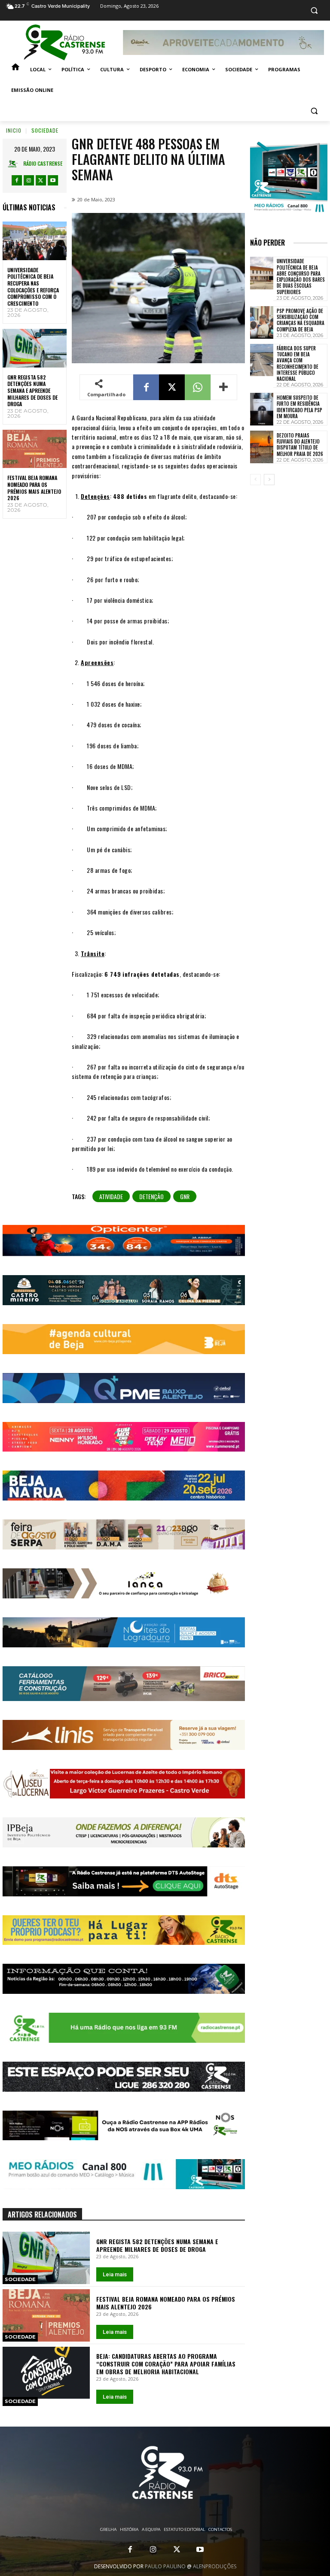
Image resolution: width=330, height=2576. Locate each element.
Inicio (14, 130)
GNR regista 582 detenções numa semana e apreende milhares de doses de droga (32, 390)
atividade (111, 1196)
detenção (151, 1196)
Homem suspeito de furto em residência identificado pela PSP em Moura (299, 407)
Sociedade (45, 130)
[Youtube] (53, 180)
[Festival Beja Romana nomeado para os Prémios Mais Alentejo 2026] (35, 449)
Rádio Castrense (43, 163)
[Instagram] (29, 180)
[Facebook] (17, 180)
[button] (314, 11)
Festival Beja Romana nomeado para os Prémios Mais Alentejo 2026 (34, 488)
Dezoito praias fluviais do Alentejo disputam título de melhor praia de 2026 (300, 445)
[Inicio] (15, 70)
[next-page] (269, 480)
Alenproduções (215, 2566)
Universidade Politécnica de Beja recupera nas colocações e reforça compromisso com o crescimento (33, 287)
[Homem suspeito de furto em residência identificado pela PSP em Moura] (262, 409)
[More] (224, 387)
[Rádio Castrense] (64, 43)
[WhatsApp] (198, 387)
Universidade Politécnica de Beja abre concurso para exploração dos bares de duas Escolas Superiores (301, 276)
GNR (185, 1196)
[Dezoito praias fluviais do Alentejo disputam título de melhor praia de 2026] (262, 447)
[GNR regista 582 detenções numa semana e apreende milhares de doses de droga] (35, 348)
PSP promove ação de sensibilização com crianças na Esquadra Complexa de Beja (301, 320)
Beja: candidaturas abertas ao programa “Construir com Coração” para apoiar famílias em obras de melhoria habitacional (166, 2364)
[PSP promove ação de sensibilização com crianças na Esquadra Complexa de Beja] (262, 322)
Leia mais (115, 2274)
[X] (41, 180)
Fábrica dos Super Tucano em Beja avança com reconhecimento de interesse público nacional (298, 363)
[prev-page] (255, 480)
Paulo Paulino (165, 2566)
